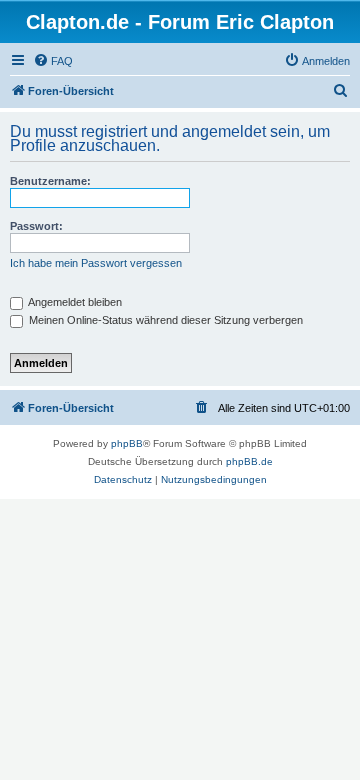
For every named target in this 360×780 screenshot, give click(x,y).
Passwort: (36, 226)
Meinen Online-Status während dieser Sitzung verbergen (164, 320)
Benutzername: (50, 181)
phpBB (127, 443)
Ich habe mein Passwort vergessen (96, 263)
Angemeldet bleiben (74, 302)
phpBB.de (249, 461)
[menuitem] (53, 61)
